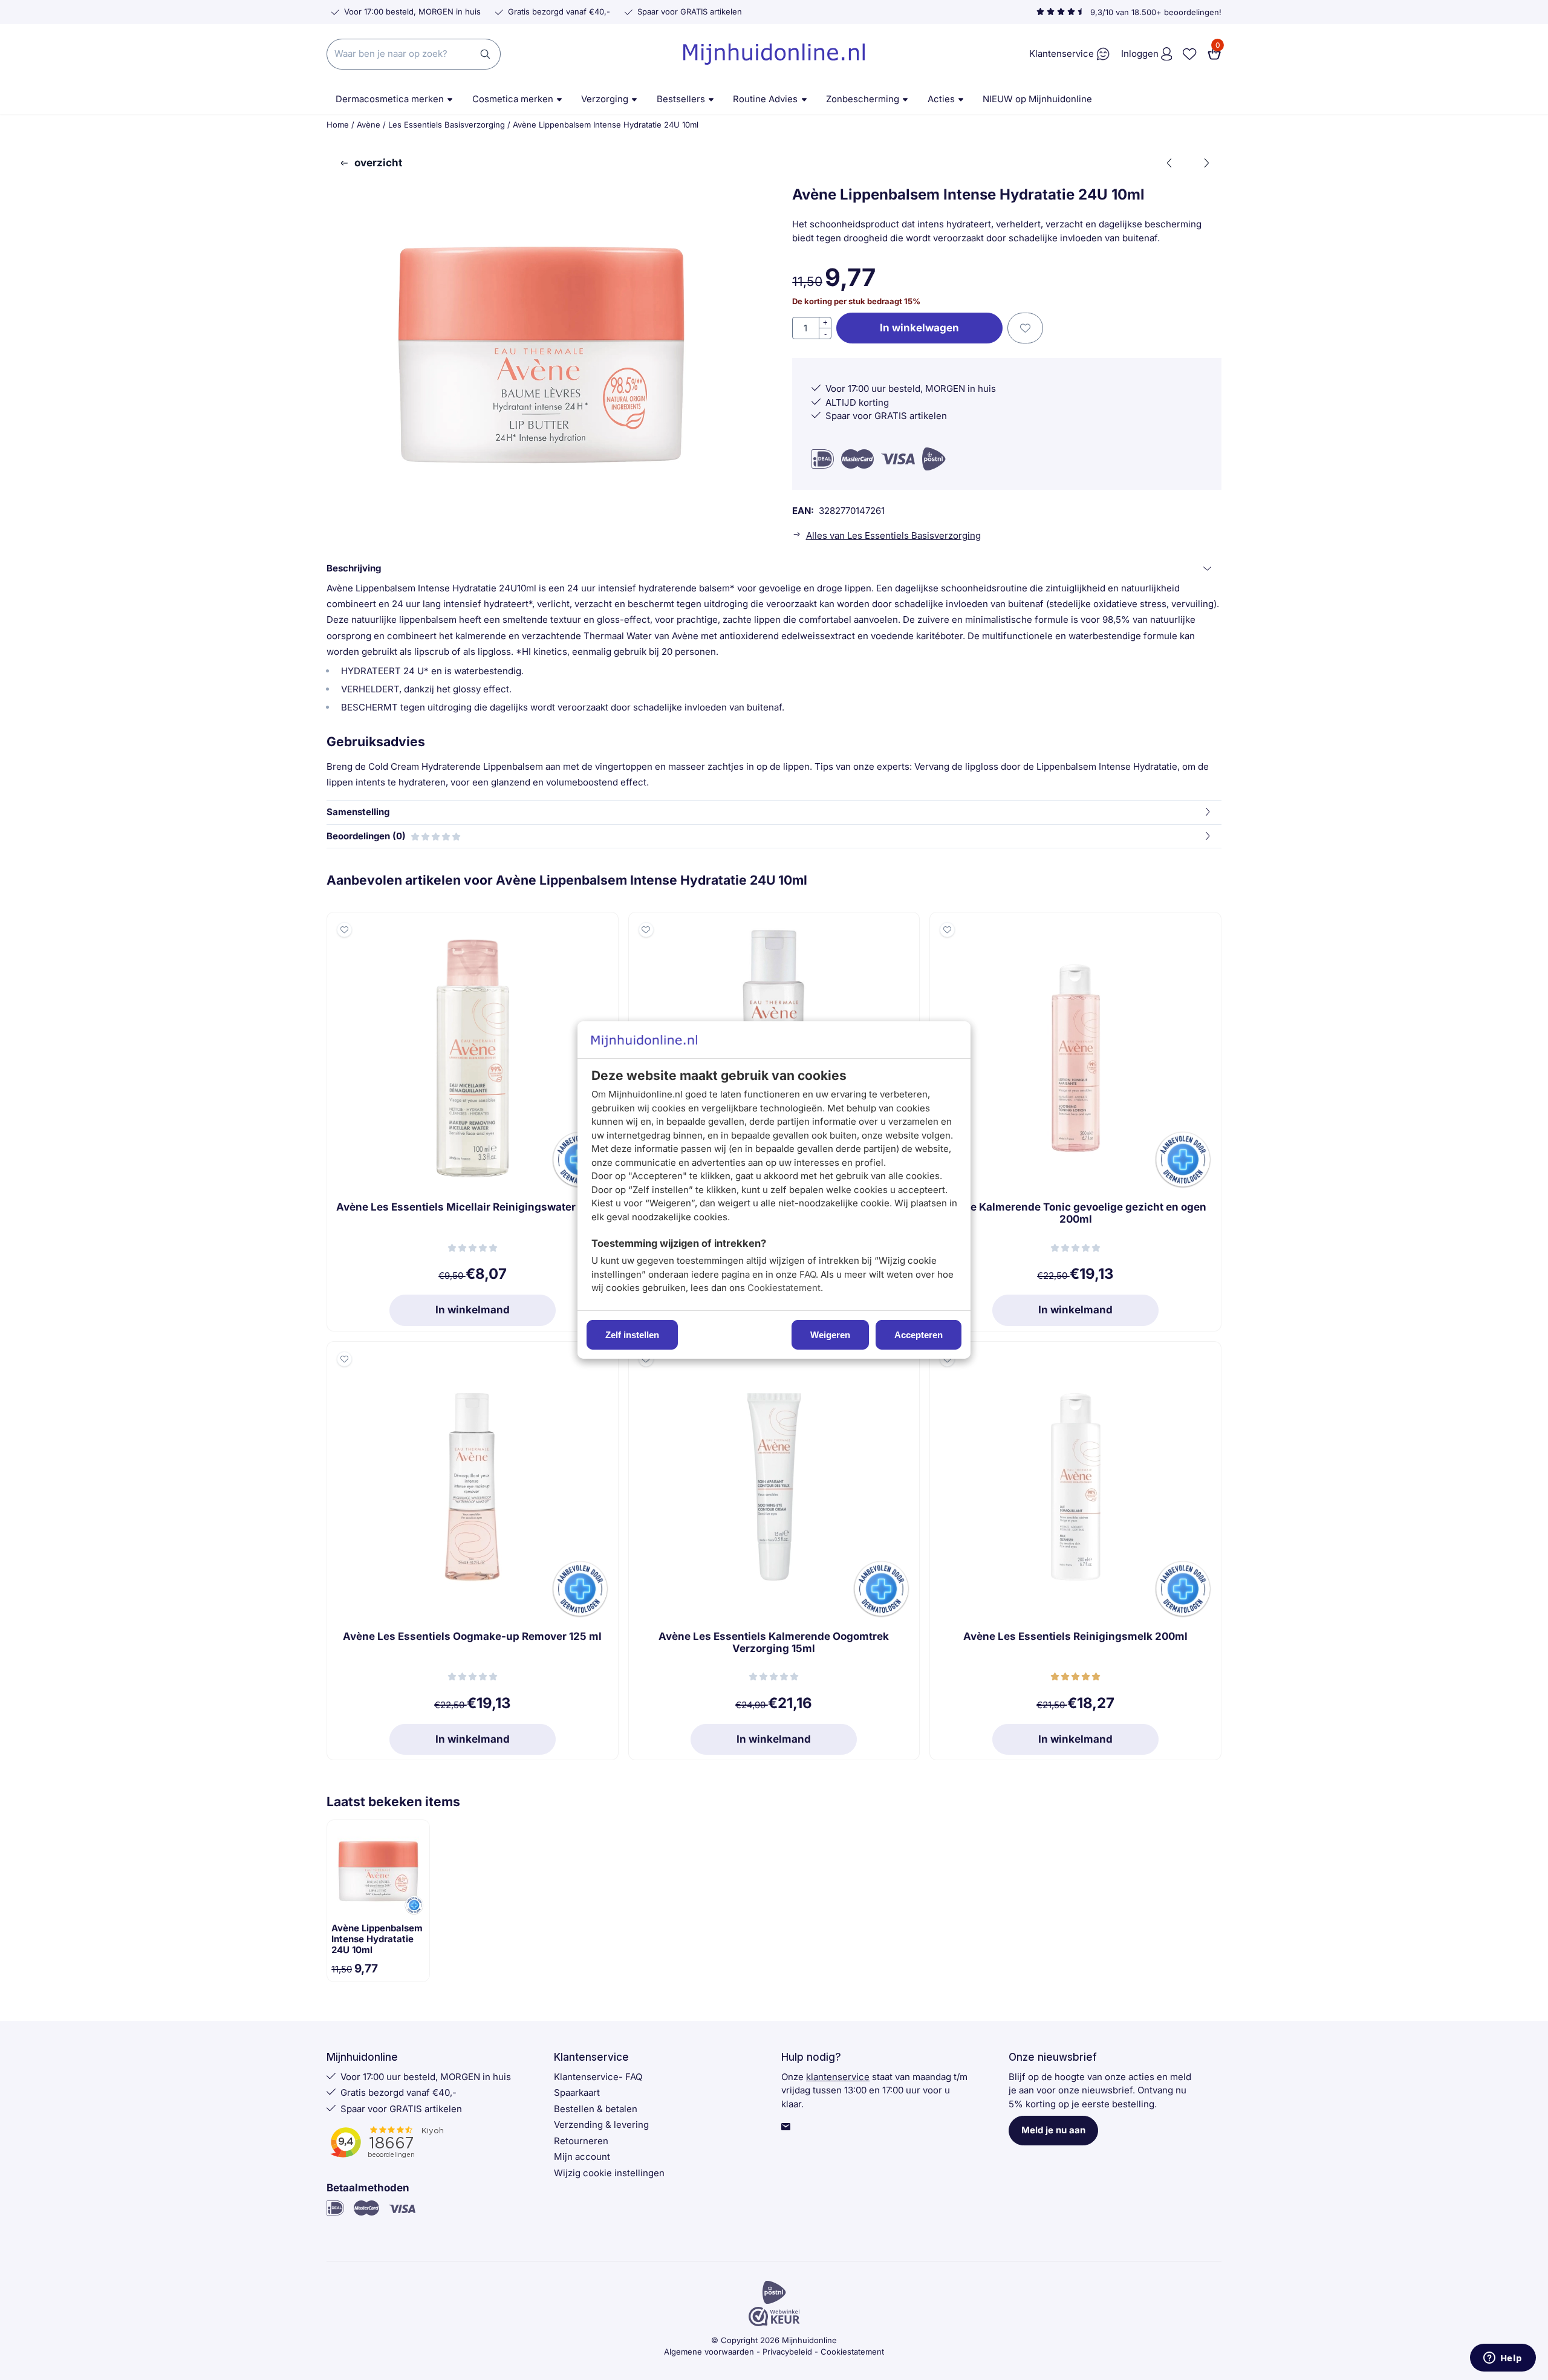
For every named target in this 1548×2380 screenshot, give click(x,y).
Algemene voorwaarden (709, 2352)
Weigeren (830, 1335)
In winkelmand (473, 1310)
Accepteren (919, 1335)
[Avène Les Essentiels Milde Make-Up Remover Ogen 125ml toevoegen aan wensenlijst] (646, 930)
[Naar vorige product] (1170, 163)
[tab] (774, 569)
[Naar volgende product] (1206, 163)
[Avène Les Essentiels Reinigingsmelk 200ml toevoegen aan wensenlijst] (947, 1359)
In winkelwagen (919, 328)
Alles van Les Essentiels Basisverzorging (893, 535)
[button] (1214, 54)
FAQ (808, 1274)
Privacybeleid (787, 2352)
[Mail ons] (786, 2128)
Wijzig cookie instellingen (609, 2173)
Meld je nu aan (1053, 2130)
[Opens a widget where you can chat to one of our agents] (1503, 2359)
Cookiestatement (784, 1288)
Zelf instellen (632, 1335)
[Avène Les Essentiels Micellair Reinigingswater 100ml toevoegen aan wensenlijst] (344, 930)
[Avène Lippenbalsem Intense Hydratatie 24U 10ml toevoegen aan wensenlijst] (1025, 328)
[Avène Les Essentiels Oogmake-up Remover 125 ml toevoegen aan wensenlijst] (344, 1359)
